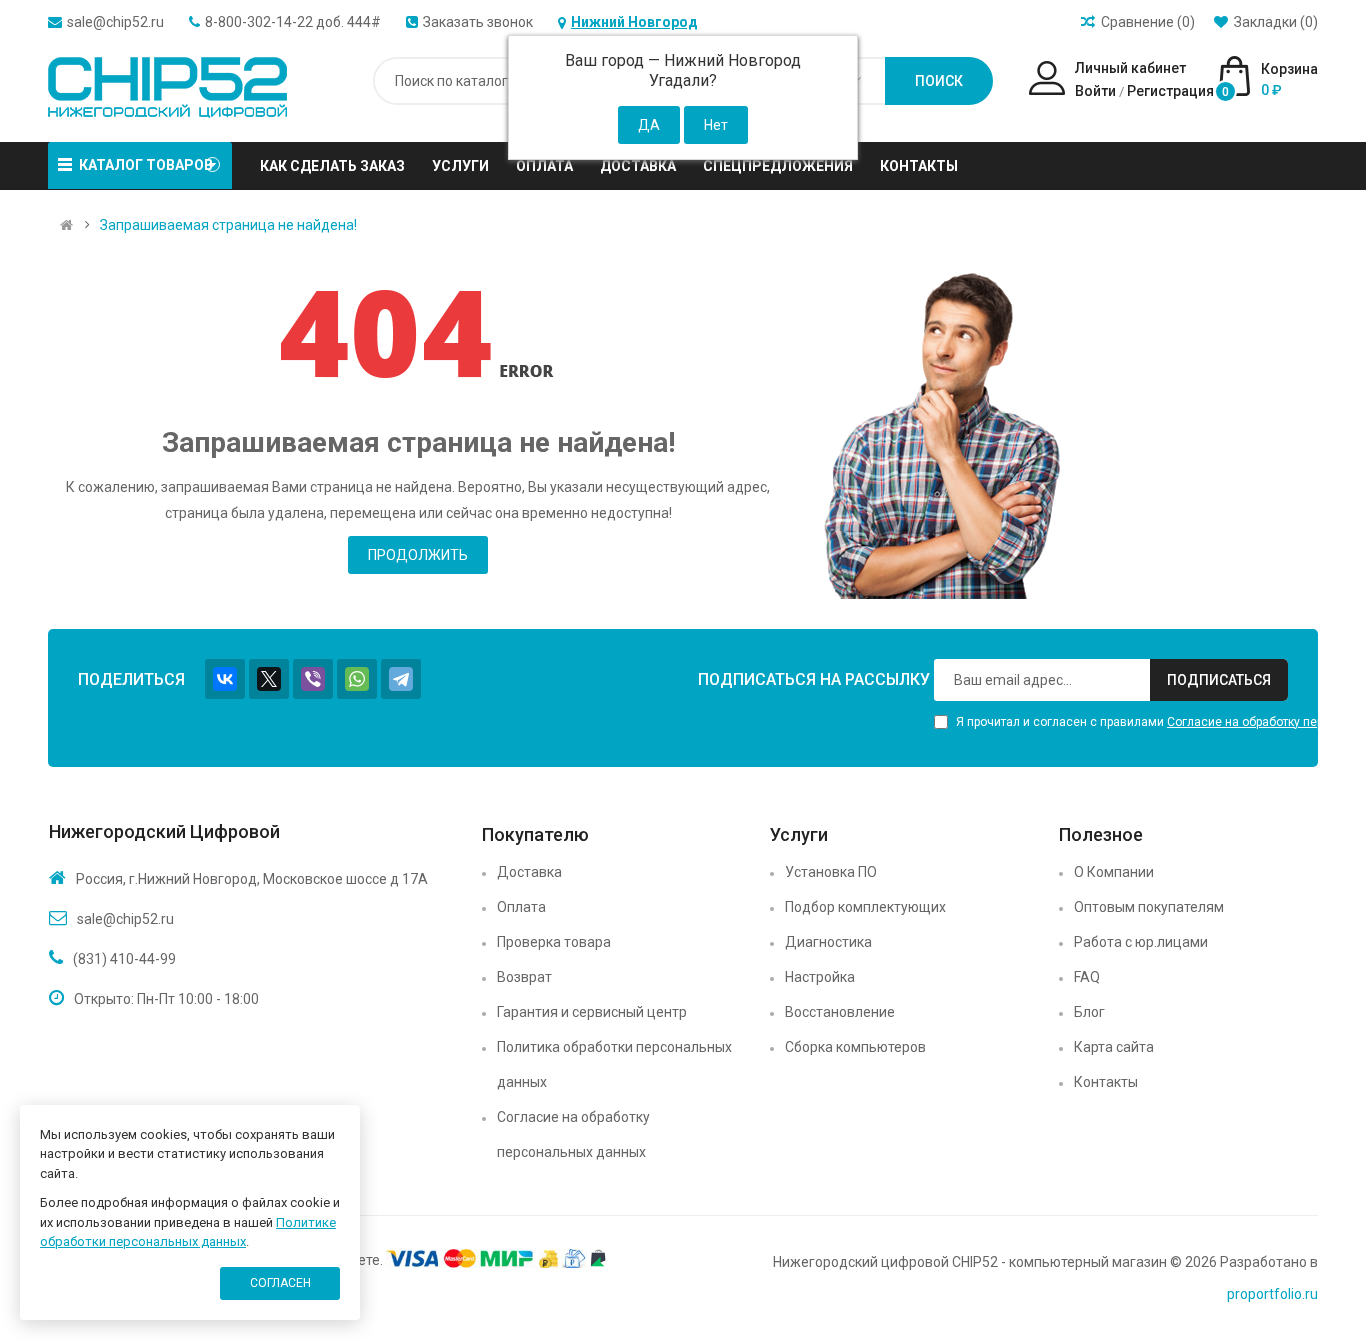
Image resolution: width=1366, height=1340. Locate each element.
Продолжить (418, 555)
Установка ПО (831, 872)
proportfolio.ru (1272, 1294)
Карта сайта (1114, 1047)
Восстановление (840, 1012)
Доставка (529, 872)
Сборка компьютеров (855, 1047)
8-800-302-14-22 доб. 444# (293, 22)
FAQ (1087, 977)
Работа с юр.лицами (1141, 942)
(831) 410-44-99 (124, 959)
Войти (1095, 91)
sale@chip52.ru (115, 22)
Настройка (820, 977)
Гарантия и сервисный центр (592, 1012)
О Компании (1114, 872)
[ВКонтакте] (225, 679)
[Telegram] (401, 679)
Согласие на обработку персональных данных (573, 1134)
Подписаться (1219, 680)
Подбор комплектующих (865, 907)
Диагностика (828, 942)
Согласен (280, 1283)
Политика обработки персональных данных (614, 1064)
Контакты (1106, 1082)
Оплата (521, 907)
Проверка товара (554, 942)
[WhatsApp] (357, 679)
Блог (1089, 1012)
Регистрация (1170, 91)
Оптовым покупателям (1149, 907)
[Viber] (313, 679)
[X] (269, 679)
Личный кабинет (1130, 68)
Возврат (524, 977)
